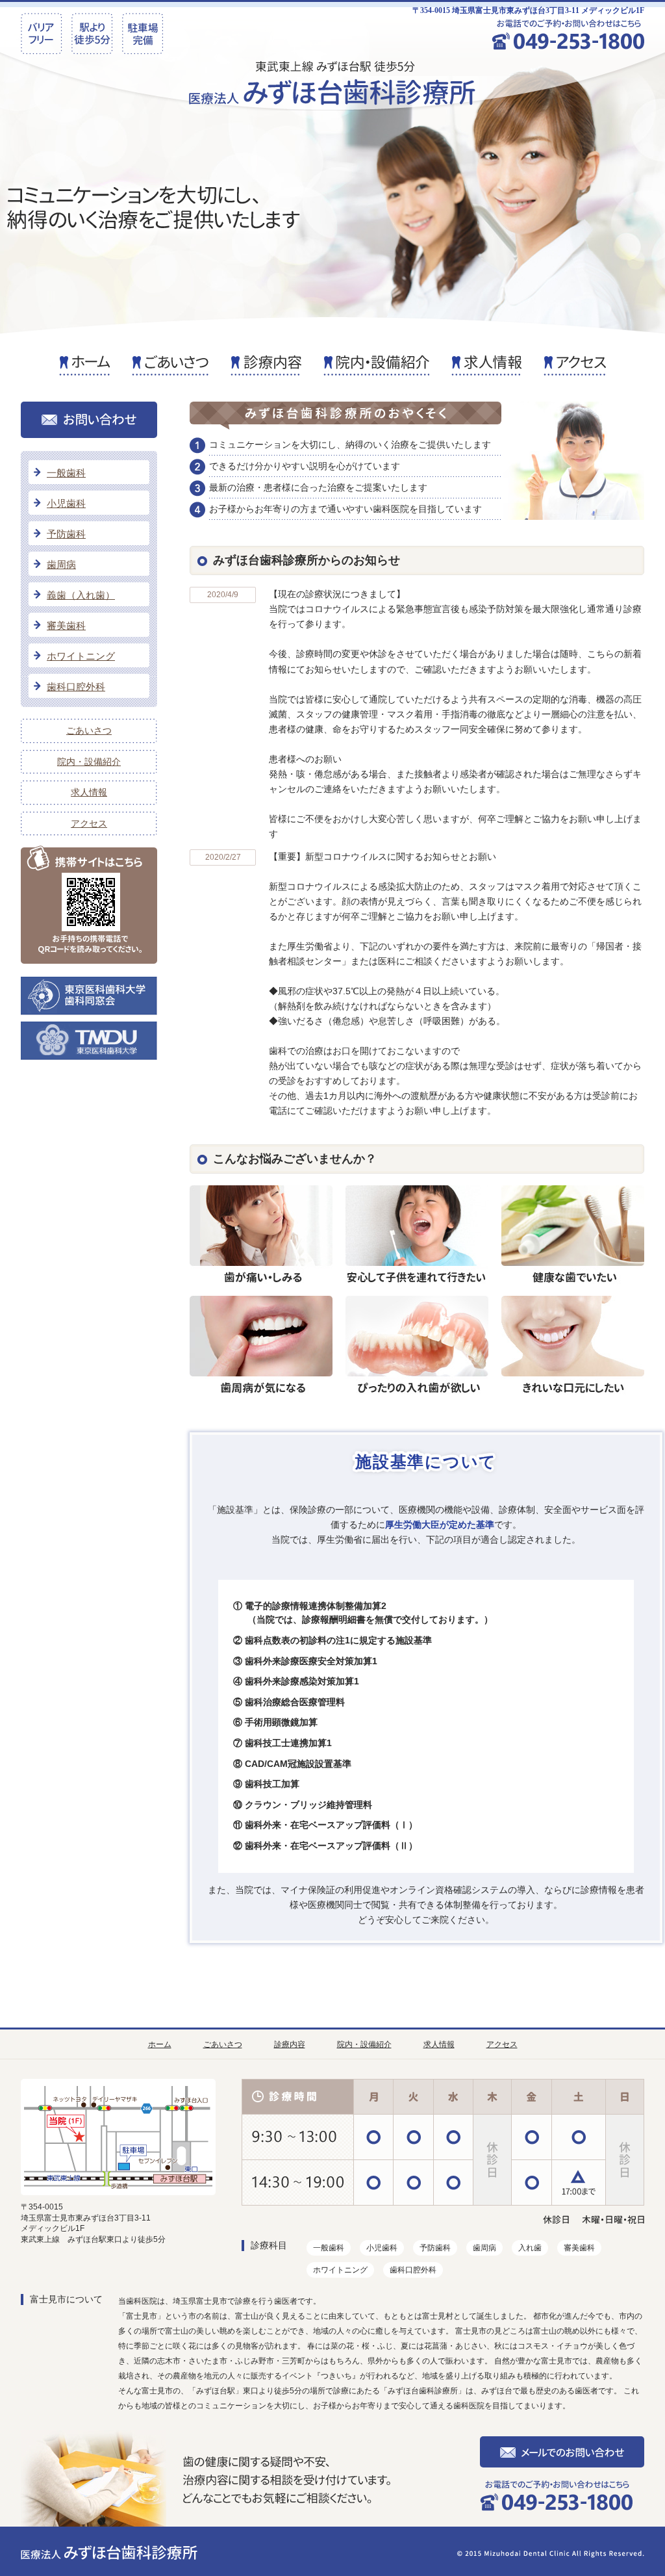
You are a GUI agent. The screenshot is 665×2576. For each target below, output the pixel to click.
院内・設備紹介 (89, 762)
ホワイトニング (81, 656)
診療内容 (290, 2044)
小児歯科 (66, 503)
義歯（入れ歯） (81, 595)
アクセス (89, 823)
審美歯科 (66, 625)
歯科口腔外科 (76, 687)
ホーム (160, 2044)
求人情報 (89, 792)
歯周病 (61, 564)
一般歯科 (66, 473)
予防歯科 (66, 534)
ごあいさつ (89, 730)
